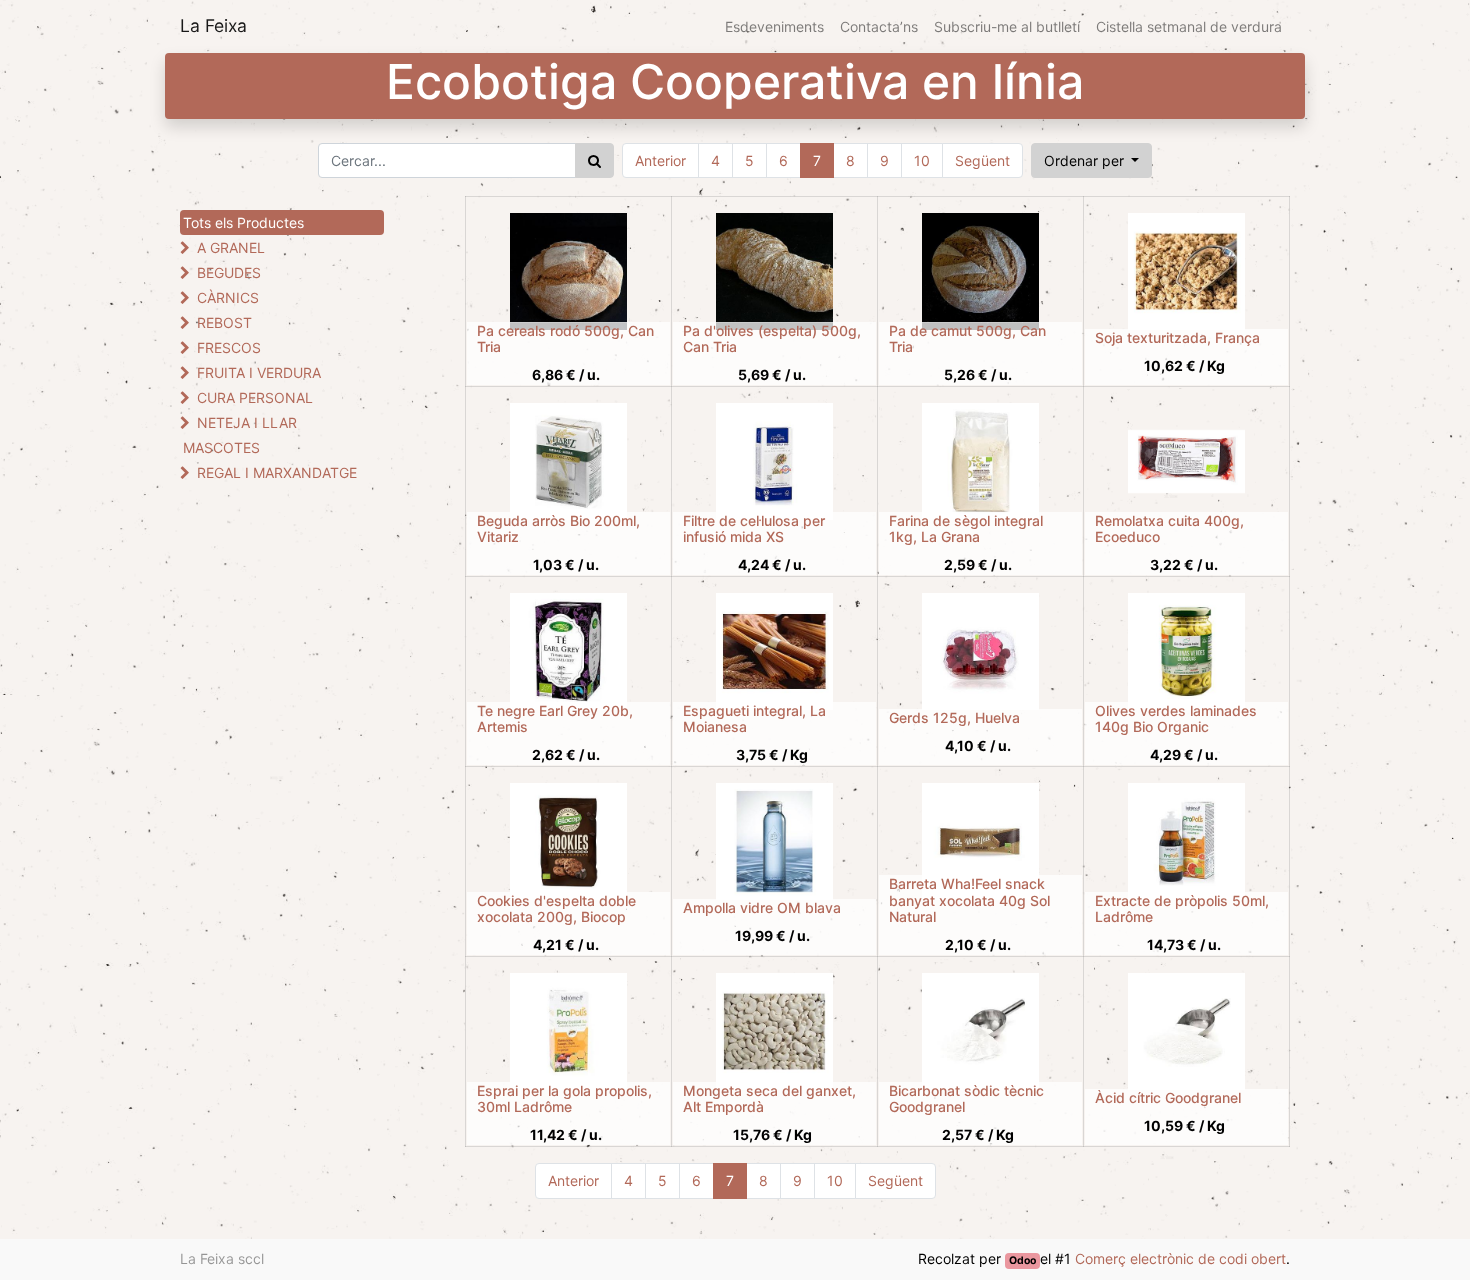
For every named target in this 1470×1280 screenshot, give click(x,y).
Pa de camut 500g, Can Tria (967, 339)
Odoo (1022, 1260)
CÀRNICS (228, 297)
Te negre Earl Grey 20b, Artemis (555, 719)
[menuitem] (774, 26)
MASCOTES (221, 447)
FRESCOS (229, 347)
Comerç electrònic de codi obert (1180, 1258)
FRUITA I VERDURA (259, 372)
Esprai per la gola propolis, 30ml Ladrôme (564, 1099)
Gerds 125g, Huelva (954, 717)
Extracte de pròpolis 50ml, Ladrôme (1182, 909)
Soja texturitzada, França (1177, 337)
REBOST (224, 322)
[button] (1092, 160)
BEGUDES (229, 272)
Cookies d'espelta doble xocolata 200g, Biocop (556, 909)
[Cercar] (594, 160)
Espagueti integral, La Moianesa (754, 719)
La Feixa (213, 25)
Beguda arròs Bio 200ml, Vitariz (558, 529)
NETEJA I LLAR (247, 422)
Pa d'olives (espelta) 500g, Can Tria (772, 339)
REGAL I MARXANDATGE (277, 472)
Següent (982, 160)
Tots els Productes (243, 222)
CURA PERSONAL (255, 397)
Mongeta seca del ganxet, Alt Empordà (769, 1099)
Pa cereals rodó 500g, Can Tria (565, 339)
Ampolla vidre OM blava (762, 907)
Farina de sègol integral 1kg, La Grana (966, 529)
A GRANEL (231, 247)
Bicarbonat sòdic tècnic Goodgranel (966, 1099)
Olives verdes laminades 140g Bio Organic (1176, 719)
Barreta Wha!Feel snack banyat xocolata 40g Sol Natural (969, 900)
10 (922, 160)
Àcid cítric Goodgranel (1168, 1097)
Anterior (660, 160)
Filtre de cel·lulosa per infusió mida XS (754, 529)
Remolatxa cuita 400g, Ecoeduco (1169, 529)
